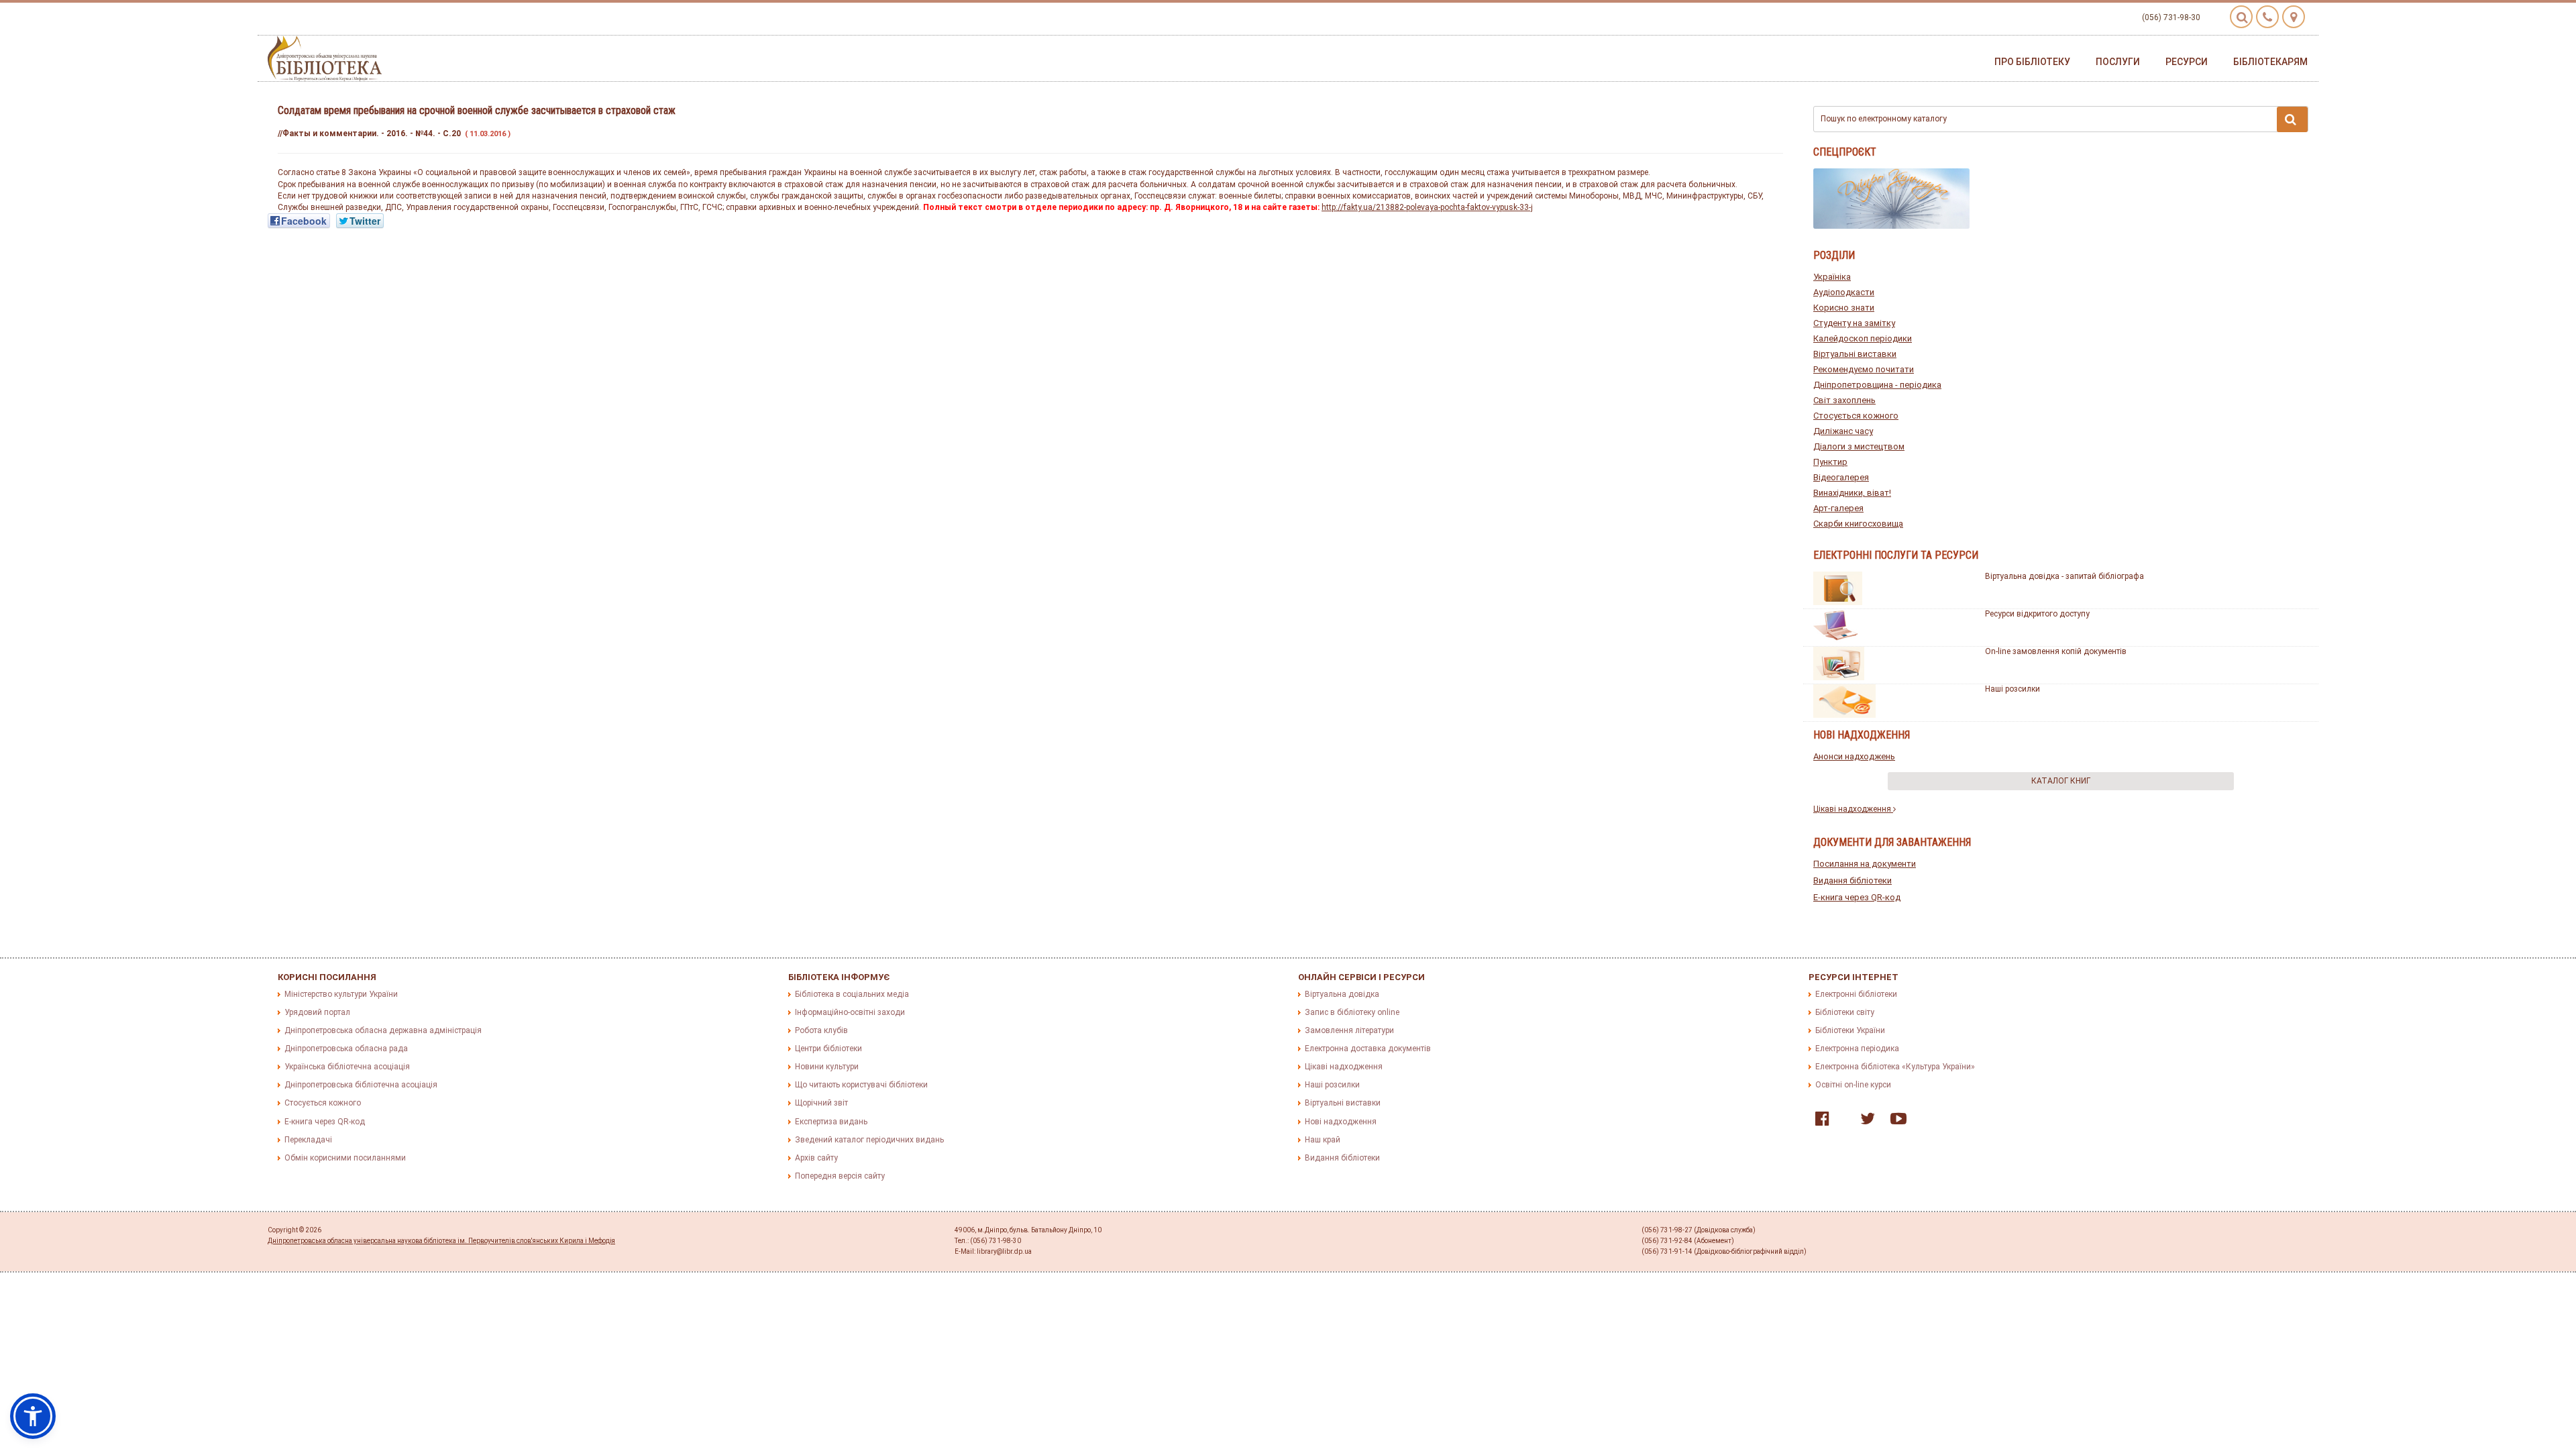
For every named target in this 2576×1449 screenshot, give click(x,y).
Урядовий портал (317, 1012)
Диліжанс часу (1843, 431)
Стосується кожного (1856, 416)
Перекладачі (308, 1140)
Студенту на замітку (1854, 323)
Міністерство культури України (341, 994)
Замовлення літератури (1349, 1030)
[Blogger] (1841, 1122)
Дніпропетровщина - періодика (1877, 385)
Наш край (1323, 1140)
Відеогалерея (1841, 477)
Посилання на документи (1865, 864)
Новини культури (827, 1067)
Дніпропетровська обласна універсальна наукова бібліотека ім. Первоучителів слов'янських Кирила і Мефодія (441, 1241)
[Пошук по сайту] (2241, 17)
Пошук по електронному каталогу (1884, 119)
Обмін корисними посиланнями (345, 1158)
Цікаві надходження (1853, 809)
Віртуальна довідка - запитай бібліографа (2064, 576)
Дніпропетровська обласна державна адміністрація (383, 1030)
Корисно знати (1844, 308)
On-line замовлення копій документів (2056, 651)
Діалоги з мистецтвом (1859, 446)
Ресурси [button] (2187, 62)
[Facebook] (1819, 1122)
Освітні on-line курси (1853, 1085)
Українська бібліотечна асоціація (347, 1067)
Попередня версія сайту (840, 1176)
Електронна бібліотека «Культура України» (1895, 1067)
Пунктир (1830, 462)
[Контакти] (2267, 17)
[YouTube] (1895, 1122)
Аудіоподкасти (1844, 292)
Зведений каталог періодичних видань (869, 1140)
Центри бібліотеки (828, 1049)
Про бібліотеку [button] (2032, 62)
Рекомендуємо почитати (1864, 369)
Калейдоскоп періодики (1863, 338)
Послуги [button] (2118, 62)
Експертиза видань (831, 1122)
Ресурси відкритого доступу (2037, 614)
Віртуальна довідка (1342, 994)
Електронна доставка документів (1368, 1049)
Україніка (1832, 277)
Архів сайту (816, 1158)
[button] (33, 1416)
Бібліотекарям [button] (2270, 62)
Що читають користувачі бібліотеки (861, 1085)
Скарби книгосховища (1858, 524)
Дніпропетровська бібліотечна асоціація (361, 1085)
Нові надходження (1341, 1122)
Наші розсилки (2012, 689)
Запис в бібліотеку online (1352, 1012)
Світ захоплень (1844, 400)
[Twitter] (1864, 1122)
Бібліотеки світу (1845, 1012)
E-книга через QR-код (1857, 897)
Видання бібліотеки (1853, 880)
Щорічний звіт (821, 1103)
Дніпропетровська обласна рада (346, 1049)
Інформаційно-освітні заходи (850, 1012)
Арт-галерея (1838, 508)
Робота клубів (821, 1030)
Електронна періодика (1857, 1049)
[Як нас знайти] (2294, 17)
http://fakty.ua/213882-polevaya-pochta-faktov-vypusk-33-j (1427, 207)
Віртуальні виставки (1855, 354)
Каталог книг (2061, 781)
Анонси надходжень (1854, 756)
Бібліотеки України (1850, 1030)
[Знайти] (2292, 119)
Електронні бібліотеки (1856, 994)
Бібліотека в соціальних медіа (852, 994)
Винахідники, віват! (1852, 493)
